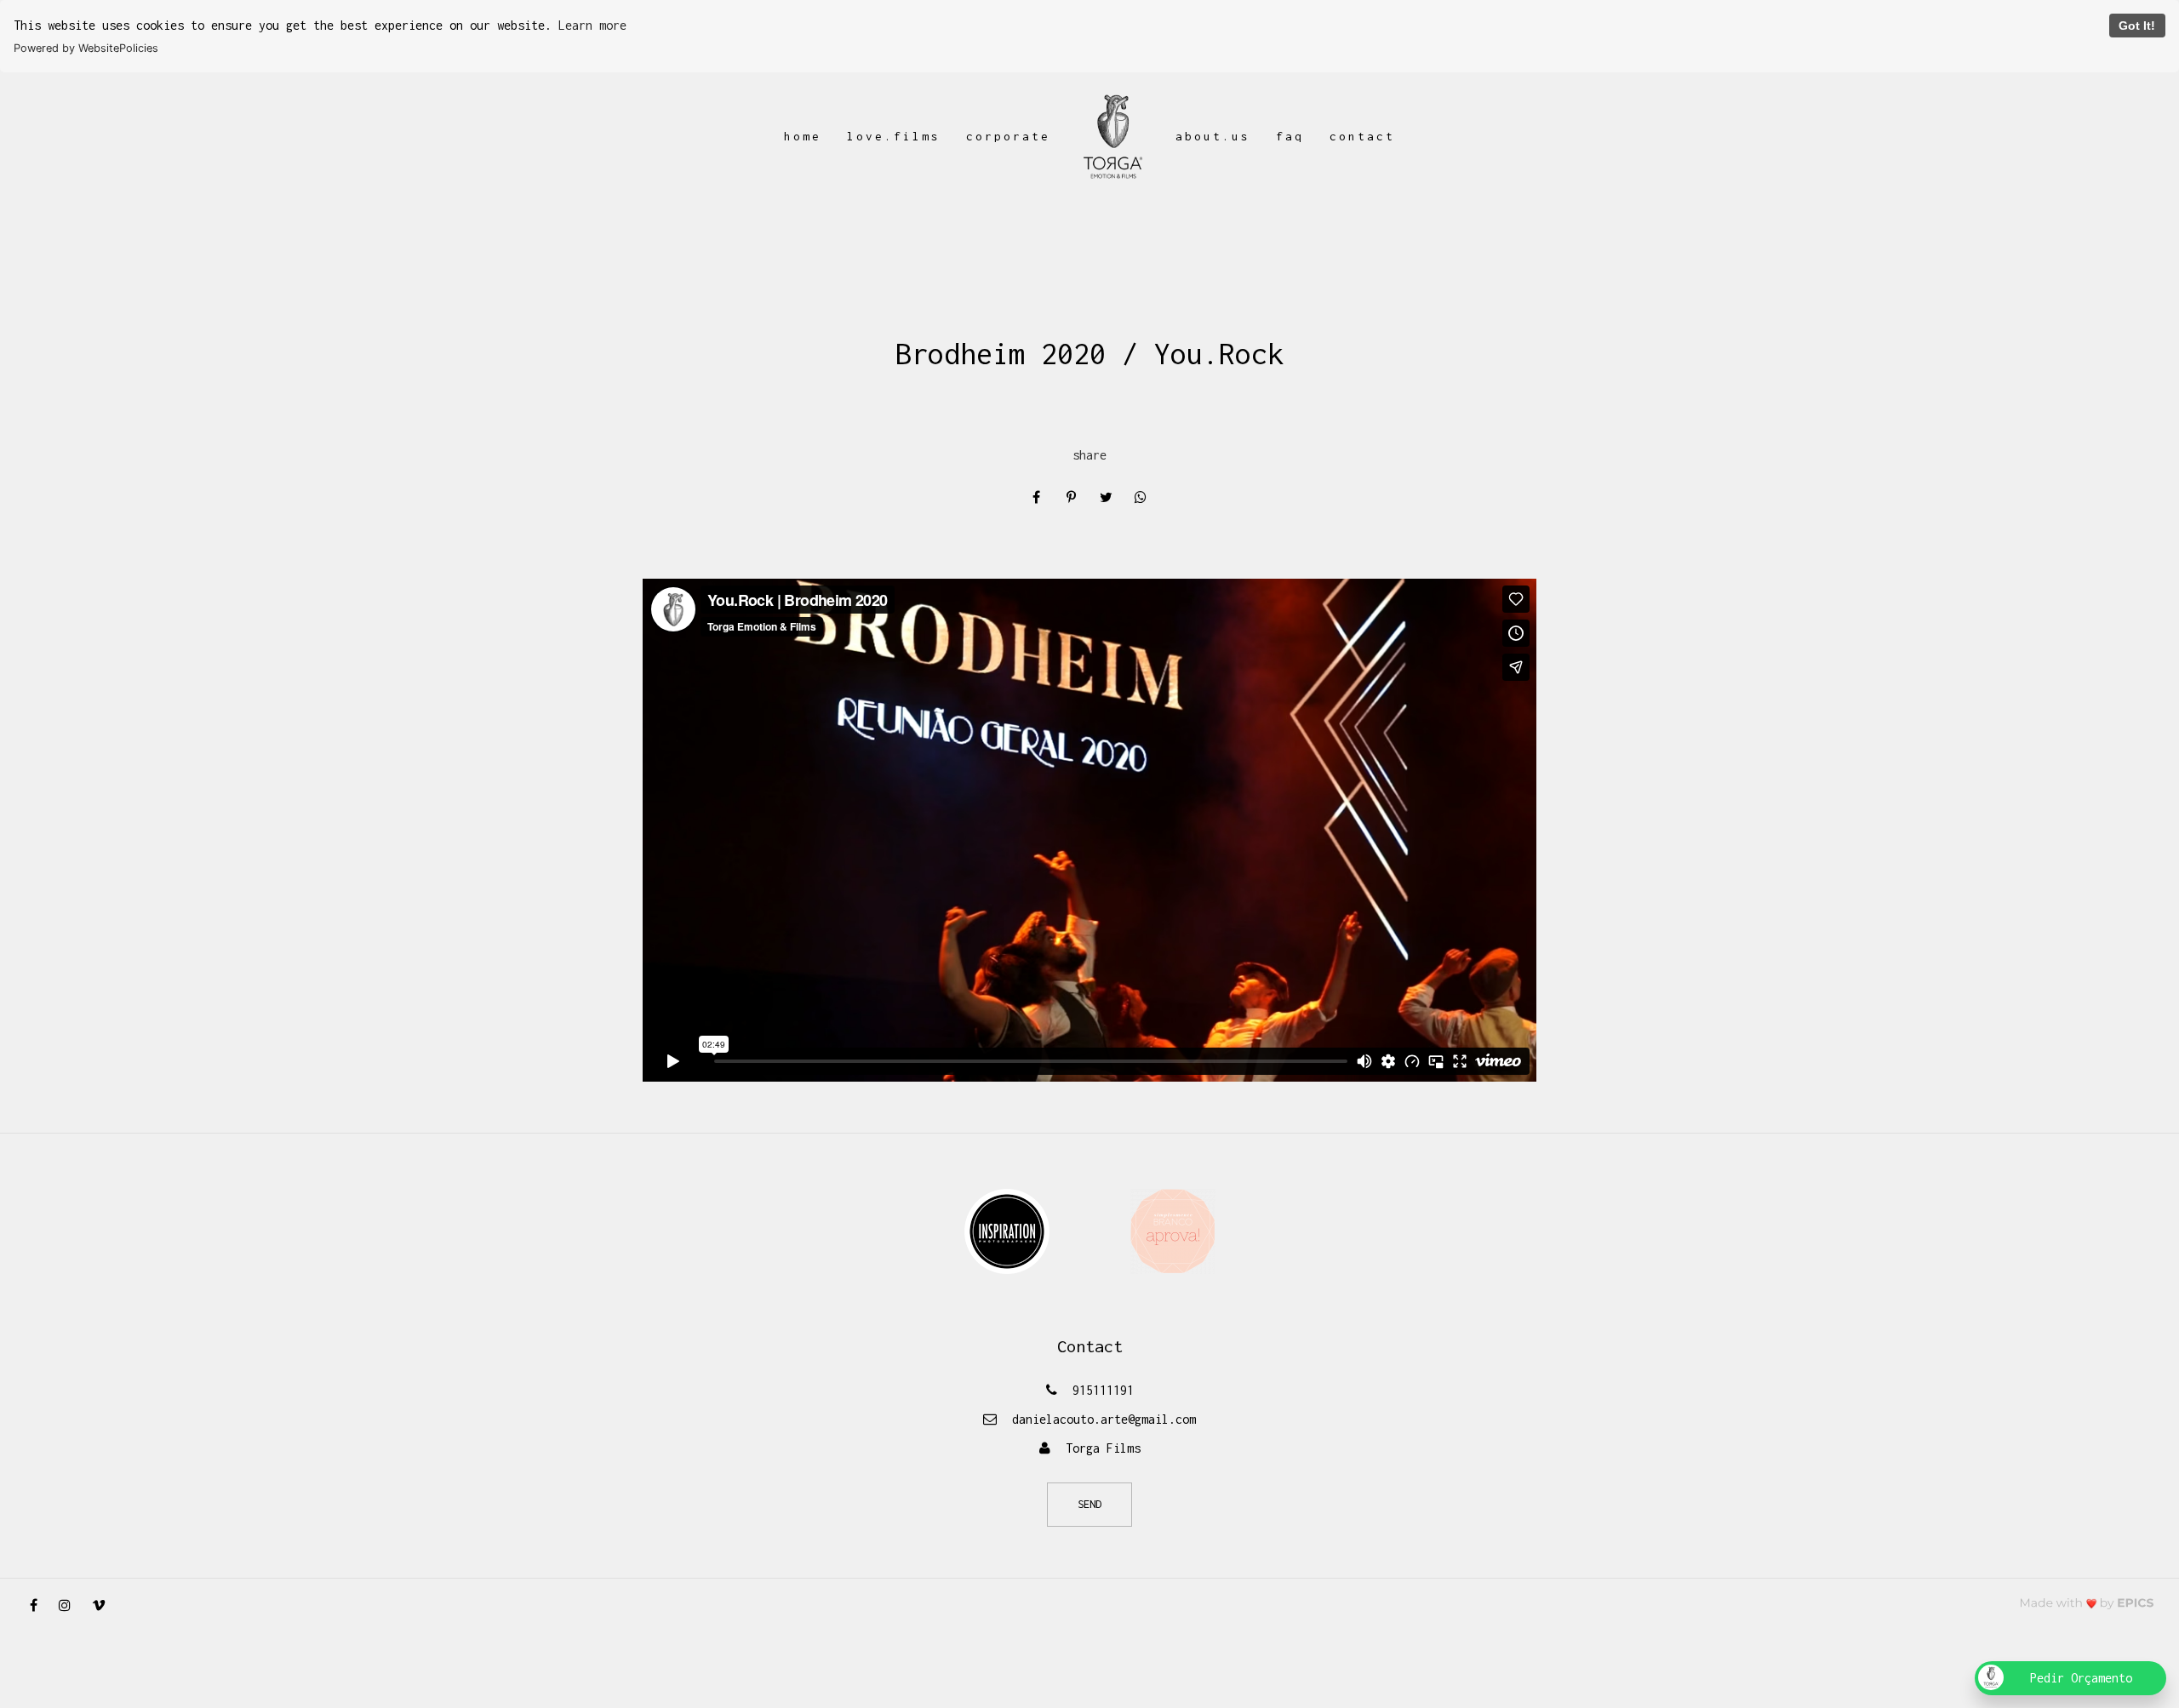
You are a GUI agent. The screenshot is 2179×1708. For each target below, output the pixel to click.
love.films (894, 136)
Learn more (592, 25)
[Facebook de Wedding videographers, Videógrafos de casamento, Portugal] (40, 1605)
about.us (1213, 136)
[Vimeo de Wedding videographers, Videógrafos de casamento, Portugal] (105, 1605)
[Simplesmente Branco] (1173, 1230)
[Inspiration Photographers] (1007, 1230)
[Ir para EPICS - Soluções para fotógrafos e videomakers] (2087, 1603)
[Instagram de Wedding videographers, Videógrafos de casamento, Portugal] (71, 1605)
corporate (1008, 136)
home (803, 136)
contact (1362, 136)
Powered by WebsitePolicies (86, 48)
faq (1290, 136)
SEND (1089, 1504)
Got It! (2137, 26)
